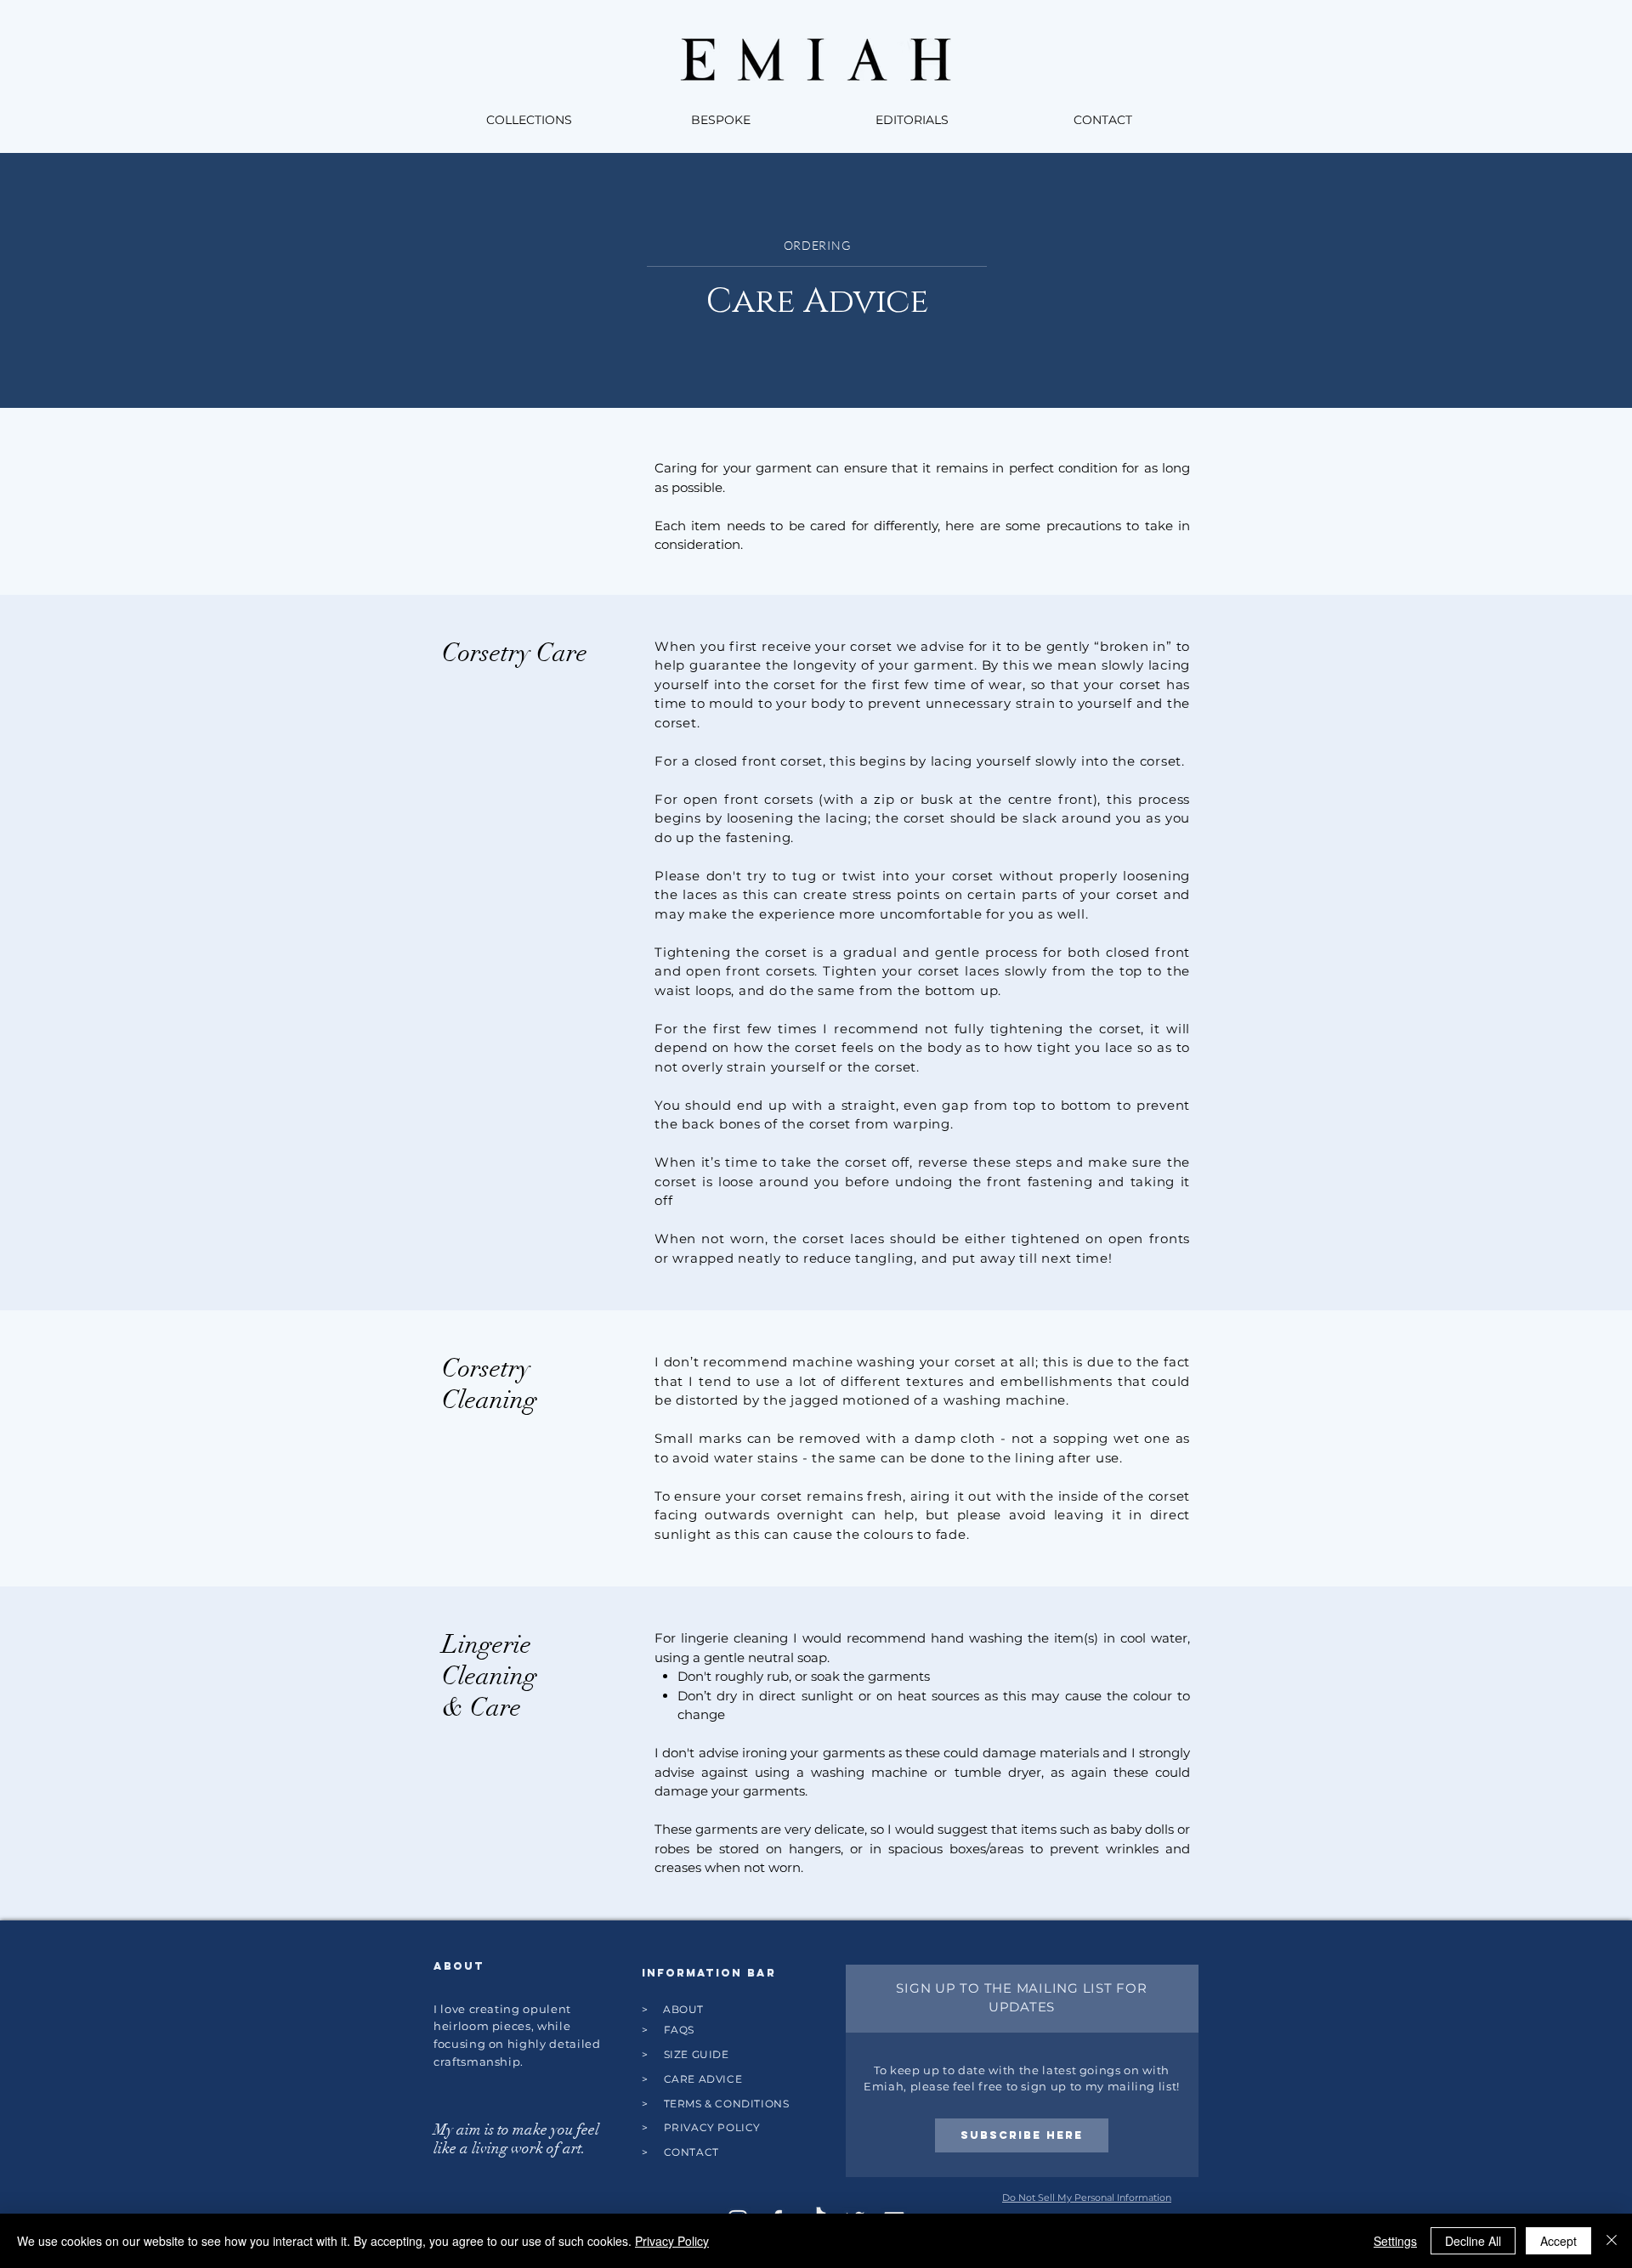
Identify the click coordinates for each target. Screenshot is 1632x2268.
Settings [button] (1395, 2241)
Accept (1558, 2241)
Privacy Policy (672, 2241)
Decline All (1473, 2241)
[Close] (1612, 2241)
